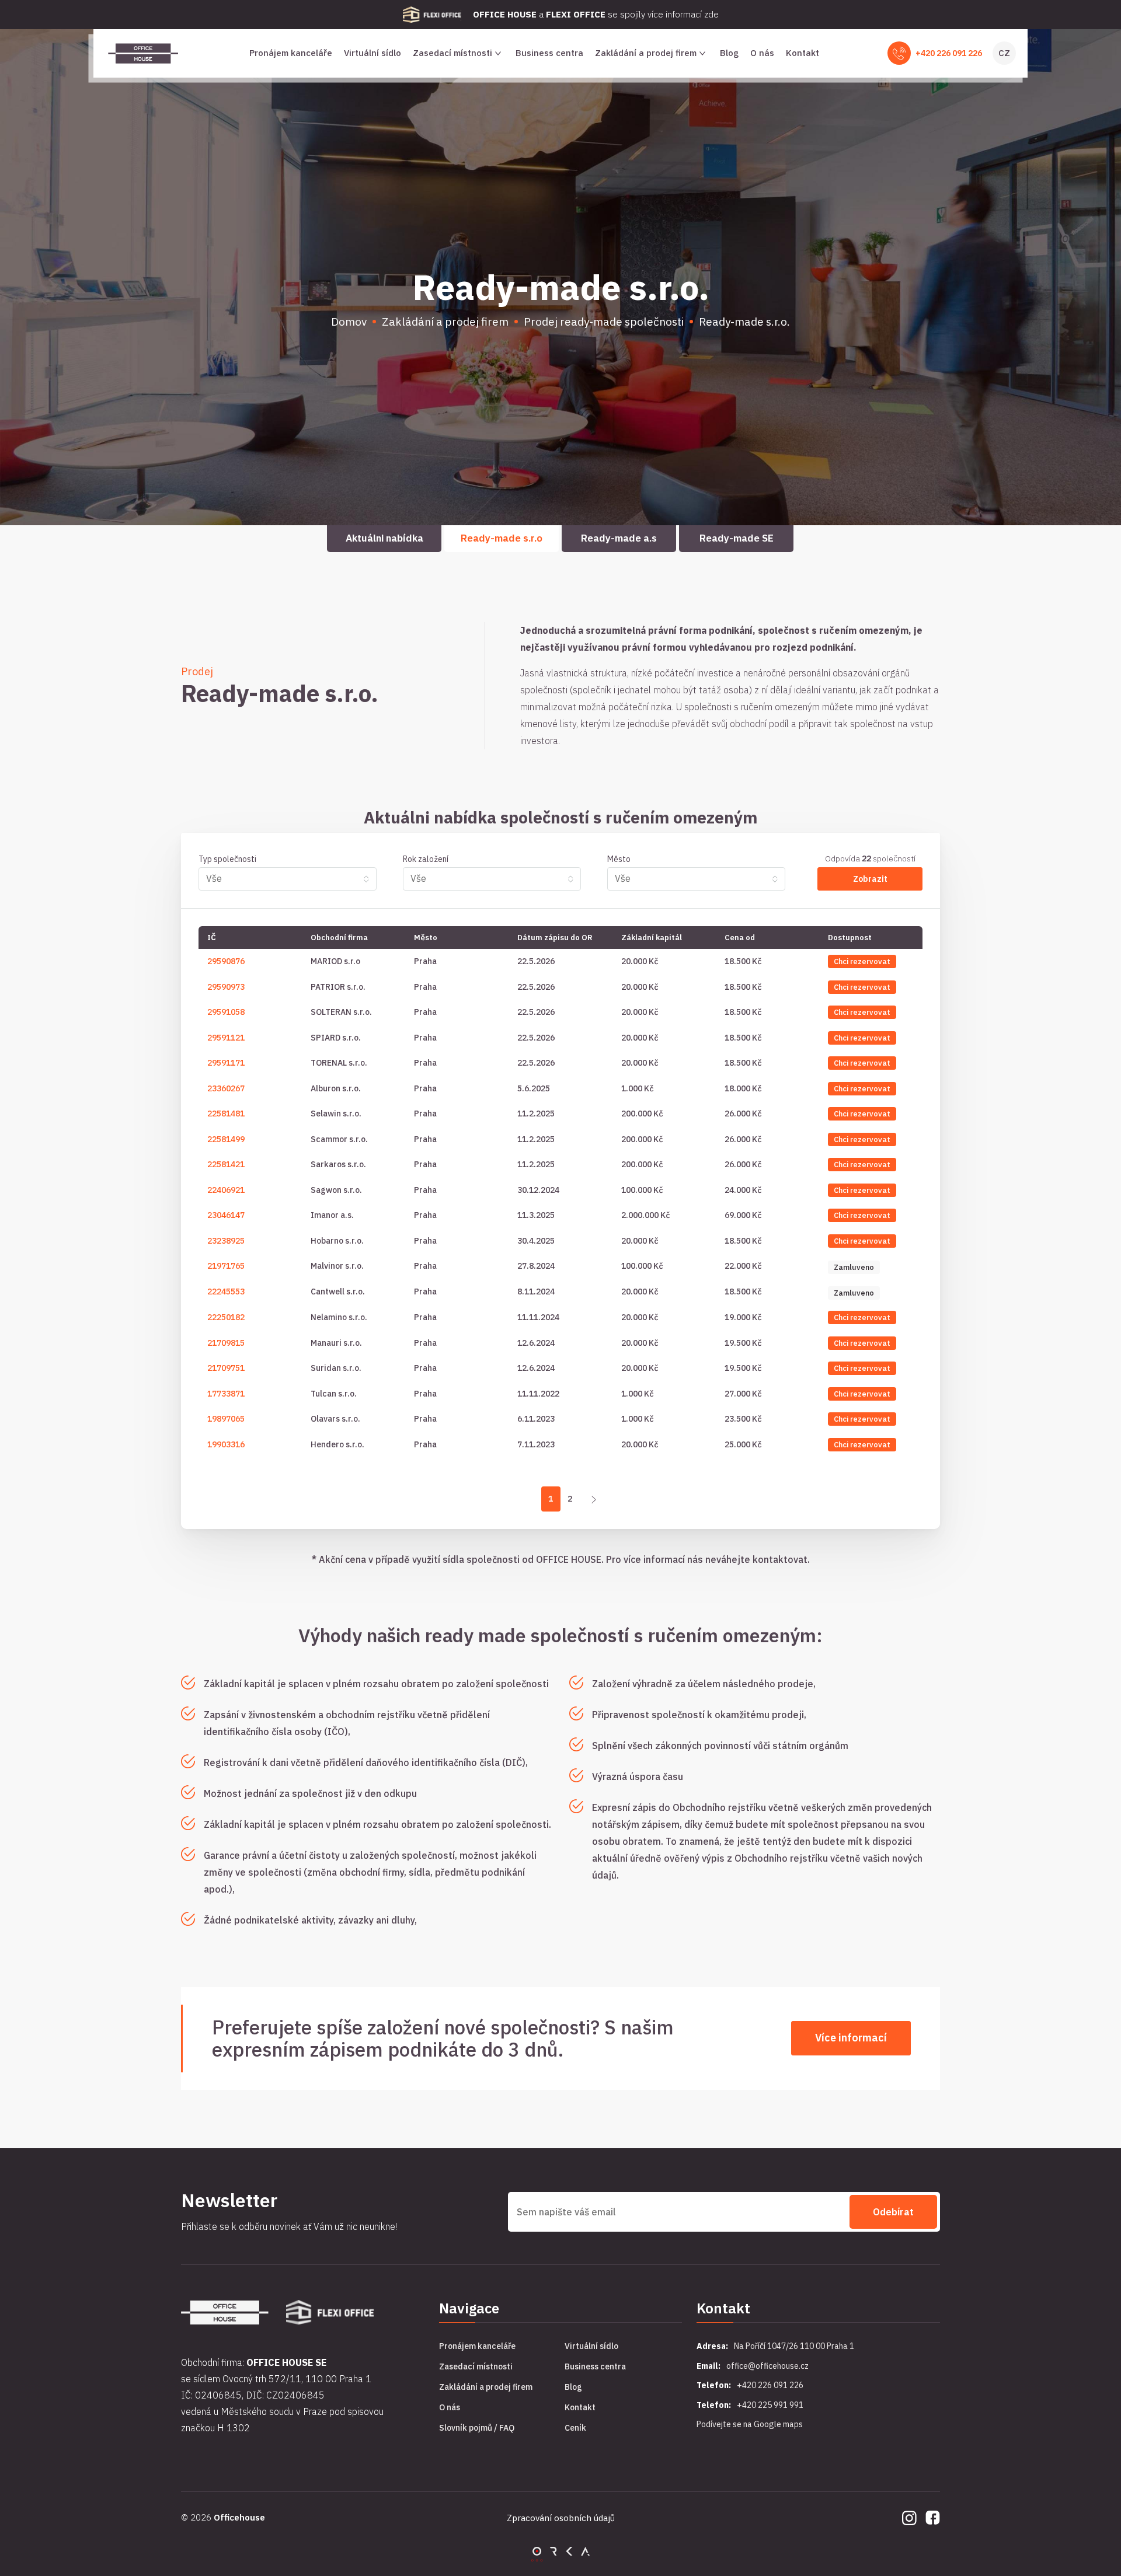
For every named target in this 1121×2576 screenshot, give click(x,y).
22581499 (226, 1139)
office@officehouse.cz (767, 2366)
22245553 (226, 1292)
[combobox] (288, 879)
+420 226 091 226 (949, 53)
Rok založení (426, 859)
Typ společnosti (227, 859)
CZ (1004, 53)
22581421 (226, 1164)
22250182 (226, 1317)
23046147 (226, 1215)
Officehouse (239, 2517)
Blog (729, 53)
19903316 (226, 1444)
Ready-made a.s (619, 538)
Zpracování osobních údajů (561, 2518)
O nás (762, 53)
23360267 (226, 1088)
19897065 (226, 1419)
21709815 (226, 1343)
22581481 (226, 1114)
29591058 (226, 1012)
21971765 (226, 1266)
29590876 (226, 961)
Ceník (575, 2428)
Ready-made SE (737, 538)
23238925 (226, 1241)
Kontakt (803, 53)
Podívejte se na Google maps (750, 2424)
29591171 (226, 1063)
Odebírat (893, 2212)
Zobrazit (870, 879)
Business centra (549, 53)
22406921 (226, 1190)
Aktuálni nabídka (384, 538)
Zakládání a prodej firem (646, 53)
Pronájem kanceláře (291, 53)
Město (619, 859)
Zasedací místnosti (452, 53)
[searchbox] (282, 878)
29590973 (226, 987)
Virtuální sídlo (372, 53)
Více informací (851, 2038)
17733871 (226, 1394)
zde (711, 14)
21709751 (226, 1368)
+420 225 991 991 (770, 2405)
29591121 (226, 1038)
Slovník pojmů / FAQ (477, 2428)
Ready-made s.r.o (502, 538)
